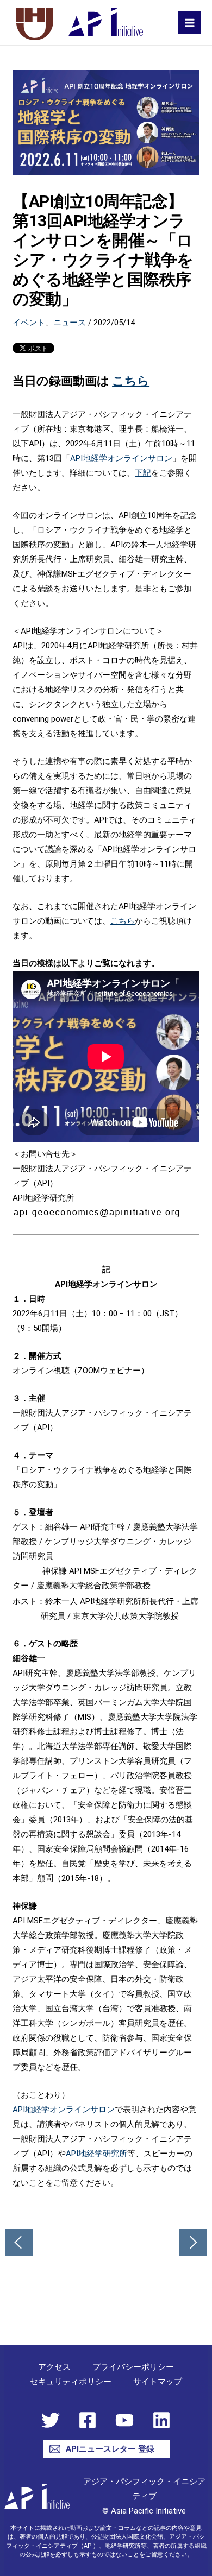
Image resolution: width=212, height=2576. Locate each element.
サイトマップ (158, 2382)
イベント (29, 323)
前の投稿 (19, 2243)
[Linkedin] (161, 2420)
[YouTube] (124, 2420)
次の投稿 (193, 2243)
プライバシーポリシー (133, 2367)
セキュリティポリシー (71, 2382)
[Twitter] (51, 2420)
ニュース (70, 323)
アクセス (54, 2367)
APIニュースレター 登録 (110, 2449)
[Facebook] (88, 2420)
